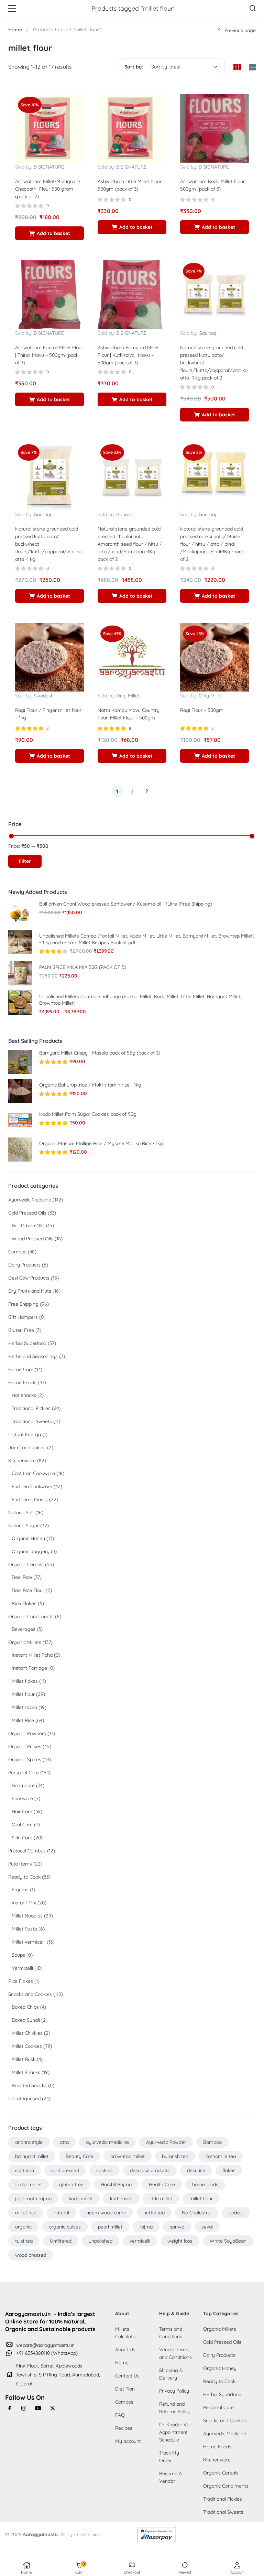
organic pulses (65, 2227)
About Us (125, 2350)
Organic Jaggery (31, 1551)
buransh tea (175, 2156)
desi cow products (150, 2170)
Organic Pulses (25, 1746)
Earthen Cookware (32, 1486)
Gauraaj (207, 333)
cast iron (25, 2170)
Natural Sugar (24, 1526)
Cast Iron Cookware (33, 1473)
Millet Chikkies (27, 2033)
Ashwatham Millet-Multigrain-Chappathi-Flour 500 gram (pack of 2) (48, 189)
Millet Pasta (24, 1929)
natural (61, 2213)
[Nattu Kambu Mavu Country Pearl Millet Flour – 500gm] (132, 656)
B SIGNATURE (49, 167)
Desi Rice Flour (28, 1590)
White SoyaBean (228, 2241)
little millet (161, 2199)
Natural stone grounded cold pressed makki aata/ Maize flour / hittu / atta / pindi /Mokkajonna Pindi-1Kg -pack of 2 (212, 544)
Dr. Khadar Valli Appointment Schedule (176, 2432)
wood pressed (31, 2255)
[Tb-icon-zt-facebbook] (10, 2408)
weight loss (180, 2241)
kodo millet (81, 2199)
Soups (18, 1955)
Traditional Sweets (32, 1421)
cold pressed (65, 2170)
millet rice (26, 2213)
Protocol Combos (27, 1851)
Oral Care (22, 1825)
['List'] (251, 68)
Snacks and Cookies (30, 1994)
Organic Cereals (26, 1564)
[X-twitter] (53, 2408)
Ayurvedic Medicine (30, 1200)
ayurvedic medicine (107, 2142)
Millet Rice (23, 1720)
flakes (229, 2170)
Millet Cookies (27, 2046)
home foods (205, 2184)
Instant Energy (25, 1434)
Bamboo (212, 2142)
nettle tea (154, 2213)
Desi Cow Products (29, 1278)
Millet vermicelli (29, 1942)
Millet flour (23, 1694)
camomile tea (221, 2156)
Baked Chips (25, 2007)
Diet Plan (125, 2389)
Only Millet (128, 696)
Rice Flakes (24, 1603)
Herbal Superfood (27, 1343)
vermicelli (140, 2241)
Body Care (23, 1785)
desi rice (196, 2170)
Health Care (162, 2184)
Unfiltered (61, 2241)
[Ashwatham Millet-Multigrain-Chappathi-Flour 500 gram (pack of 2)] (49, 128)
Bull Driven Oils (28, 1226)
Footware (22, 1798)
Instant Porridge (29, 1668)
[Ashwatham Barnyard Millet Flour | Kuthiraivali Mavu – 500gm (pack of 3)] (132, 294)
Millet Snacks (26, 2072)
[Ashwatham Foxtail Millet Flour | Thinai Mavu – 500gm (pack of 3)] (49, 294)
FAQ (120, 2415)
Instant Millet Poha (32, 1655)
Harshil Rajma (116, 2184)
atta (64, 2142)
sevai (207, 2227)
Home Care (21, 1369)
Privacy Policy (174, 2391)
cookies (104, 2170)
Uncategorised (24, 2098)
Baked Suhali (26, 2020)
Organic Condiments (31, 1616)
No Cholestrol (197, 2213)
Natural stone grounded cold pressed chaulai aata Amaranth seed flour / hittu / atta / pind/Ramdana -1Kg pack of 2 (130, 544)
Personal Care (24, 1773)
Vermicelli (22, 1968)
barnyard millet (32, 2156)
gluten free (71, 2184)
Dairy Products (24, 1265)
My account (128, 2441)
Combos (17, 1252)
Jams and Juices (27, 1447)
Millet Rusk (24, 2059)
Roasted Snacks (29, 2085)
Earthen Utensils (30, 1499)
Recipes (124, 2428)
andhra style (29, 2142)
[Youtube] (38, 2408)
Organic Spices (25, 1760)
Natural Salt (21, 1513)
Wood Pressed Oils (32, 1239)
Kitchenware (22, 1461)
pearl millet (110, 2227)
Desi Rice (22, 1577)
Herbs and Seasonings (33, 1356)
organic (23, 2227)
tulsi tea (24, 2241)
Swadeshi (44, 696)
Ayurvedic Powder (166, 2142)
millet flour (201, 2199)
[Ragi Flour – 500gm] (214, 656)
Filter (25, 861)
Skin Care (22, 1838)
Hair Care (22, 1811)
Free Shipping (23, 1304)
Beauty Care (79, 2156)
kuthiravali (121, 2199)
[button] (49, 233)
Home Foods (22, 1382)
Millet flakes (25, 1681)
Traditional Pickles (31, 1408)
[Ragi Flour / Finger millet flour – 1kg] (49, 656)
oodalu (236, 2213)
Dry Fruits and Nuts (30, 1291)
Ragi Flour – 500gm (202, 710)
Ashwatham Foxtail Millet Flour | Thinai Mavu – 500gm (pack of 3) (49, 355)
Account (238, 2572)
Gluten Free (21, 1330)
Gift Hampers (23, 1317)
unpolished (101, 2241)
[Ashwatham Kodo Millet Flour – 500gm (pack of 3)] (214, 128)
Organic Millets (25, 1642)
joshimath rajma (33, 2199)
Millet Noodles (27, 1916)
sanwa (177, 2227)
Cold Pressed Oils (27, 1213)
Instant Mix (24, 1903)
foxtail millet (29, 2184)
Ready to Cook (24, 1877)
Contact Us (127, 2376)
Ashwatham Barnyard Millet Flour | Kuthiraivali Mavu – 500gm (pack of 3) (128, 355)
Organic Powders (27, 1733)
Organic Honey (28, 1538)
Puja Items (20, 1864)
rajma (146, 2227)
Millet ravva (24, 1707)
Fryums (20, 1890)
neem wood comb (106, 2213)
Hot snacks (24, 1395)
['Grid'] (237, 67)
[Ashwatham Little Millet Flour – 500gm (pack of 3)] (132, 128)
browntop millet (128, 2156)
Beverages (24, 1629)
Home (26, 2572)
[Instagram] (24, 2408)
